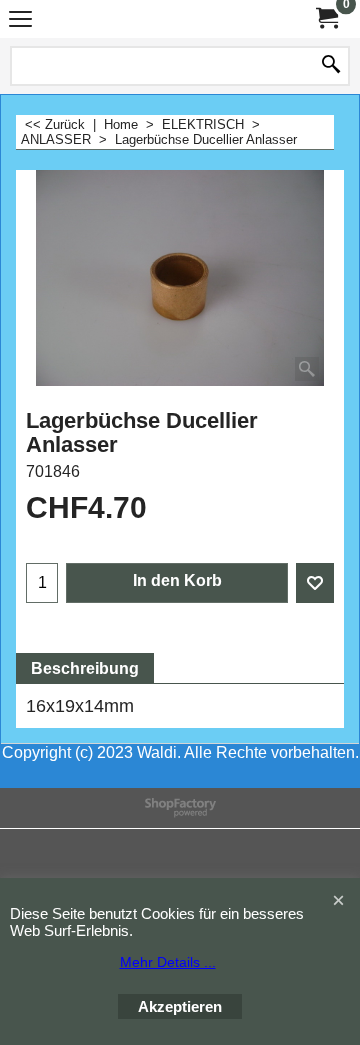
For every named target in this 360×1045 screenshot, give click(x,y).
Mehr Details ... (168, 962)
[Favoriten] (315, 583)
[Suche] (331, 66)
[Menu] (20, 21)
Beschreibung (85, 668)
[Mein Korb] (326, 18)
